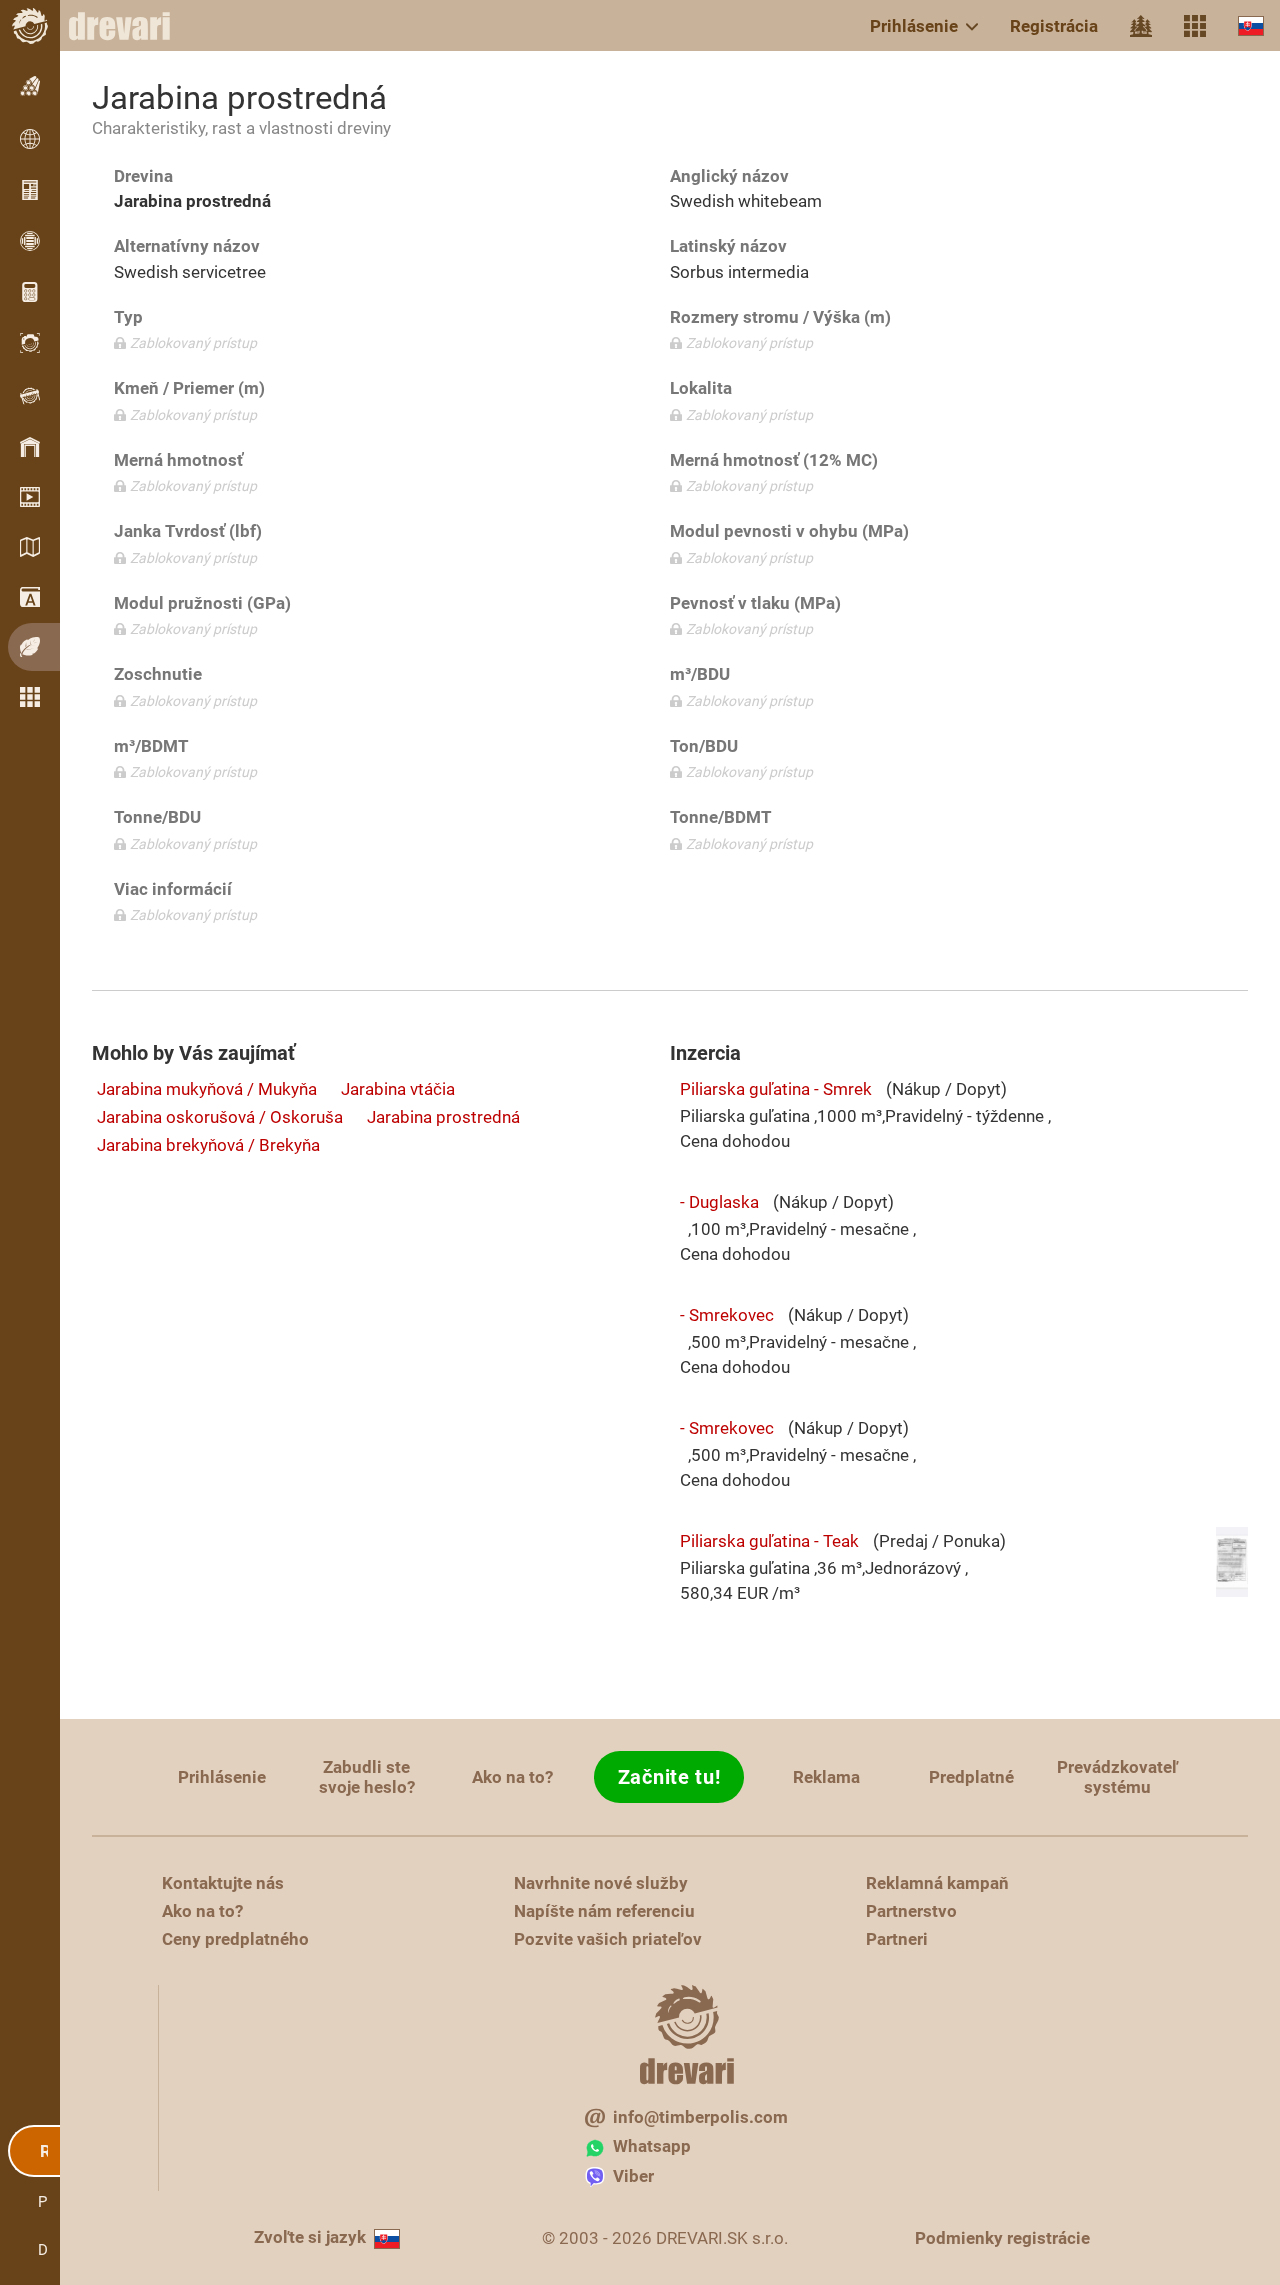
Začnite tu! (669, 1777)
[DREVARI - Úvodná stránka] (130, 26)
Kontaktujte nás (223, 1883)
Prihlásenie (914, 26)
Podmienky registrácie (1002, 2238)
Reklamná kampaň (937, 1883)
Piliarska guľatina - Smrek (776, 1089)
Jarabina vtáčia (398, 1089)
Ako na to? (512, 1777)
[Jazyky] (1251, 25)
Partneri (897, 1939)
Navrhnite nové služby (601, 1883)
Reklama (826, 1777)
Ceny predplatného (235, 1939)
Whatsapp (652, 2146)
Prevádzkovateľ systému (1117, 1777)
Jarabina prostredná (443, 1117)
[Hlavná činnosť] (1141, 26)
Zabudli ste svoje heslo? (367, 1777)
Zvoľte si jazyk (310, 2237)
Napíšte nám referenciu (604, 1911)
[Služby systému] (1195, 26)
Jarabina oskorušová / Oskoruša (220, 1117)
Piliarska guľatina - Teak (769, 1541)
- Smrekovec (727, 1315)
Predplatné (971, 1777)
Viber (633, 2176)
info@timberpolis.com (700, 2117)
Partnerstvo (911, 1911)
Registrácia (1054, 26)
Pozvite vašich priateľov (608, 1939)
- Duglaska (719, 1202)
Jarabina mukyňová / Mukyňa (207, 1089)
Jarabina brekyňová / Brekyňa (208, 1145)
